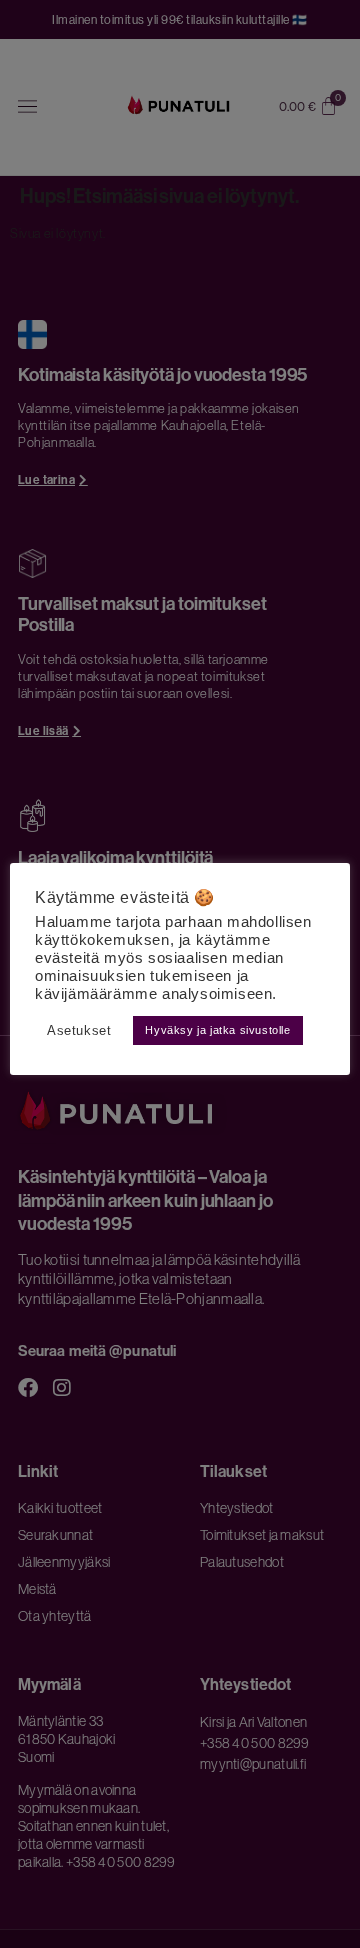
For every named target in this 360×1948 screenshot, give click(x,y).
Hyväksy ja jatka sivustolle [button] (217, 1030)
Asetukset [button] (79, 1030)
